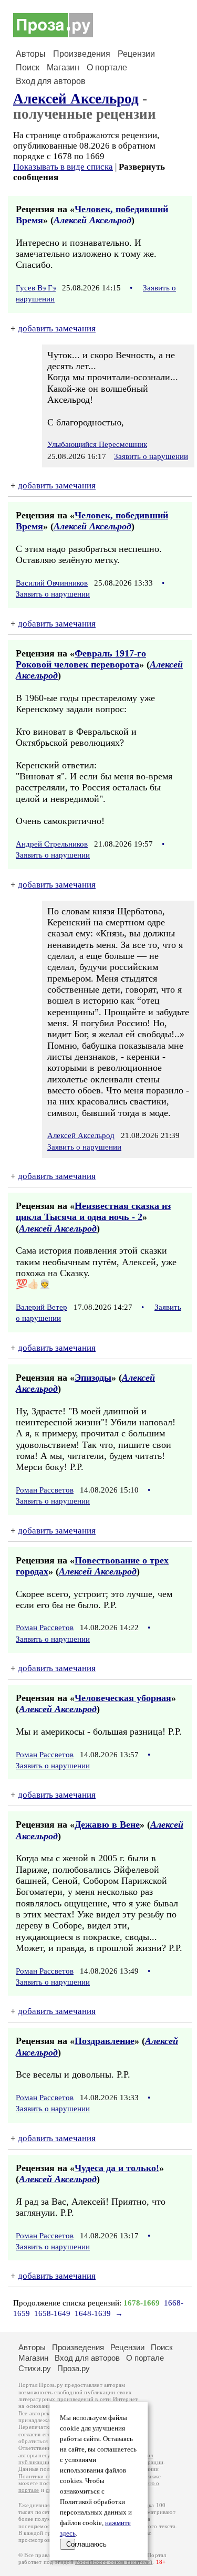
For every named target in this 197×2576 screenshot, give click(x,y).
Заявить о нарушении (151, 456)
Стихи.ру (35, 2368)
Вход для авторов (51, 81)
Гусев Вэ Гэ (36, 288)
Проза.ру (74, 2368)
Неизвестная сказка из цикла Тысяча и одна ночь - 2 (93, 1211)
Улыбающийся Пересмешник (97, 444)
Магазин (63, 67)
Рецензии (136, 54)
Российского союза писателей (114, 2562)
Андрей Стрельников (52, 844)
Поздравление (105, 2041)
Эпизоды (93, 1378)
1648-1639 (93, 2313)
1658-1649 (52, 2313)
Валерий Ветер (42, 1307)
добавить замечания (57, 328)
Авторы (31, 54)
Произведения (82, 54)
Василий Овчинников (52, 583)
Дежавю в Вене (107, 1824)
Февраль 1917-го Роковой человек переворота (81, 659)
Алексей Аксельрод (76, 99)
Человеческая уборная (123, 1698)
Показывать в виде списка (63, 167)
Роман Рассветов (45, 1490)
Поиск (28, 67)
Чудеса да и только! (117, 2168)
